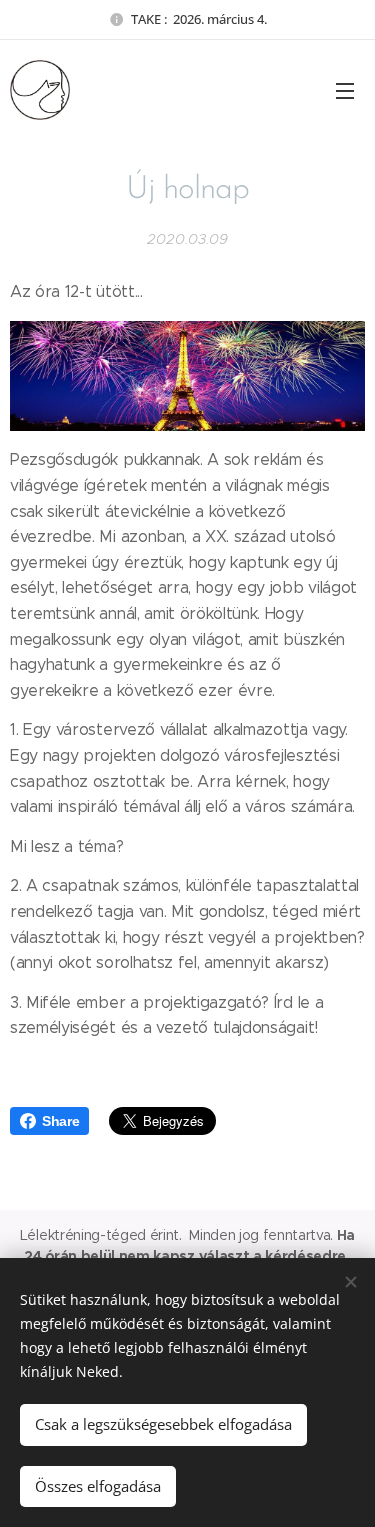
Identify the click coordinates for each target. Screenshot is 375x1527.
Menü (345, 90)
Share (60, 1121)
